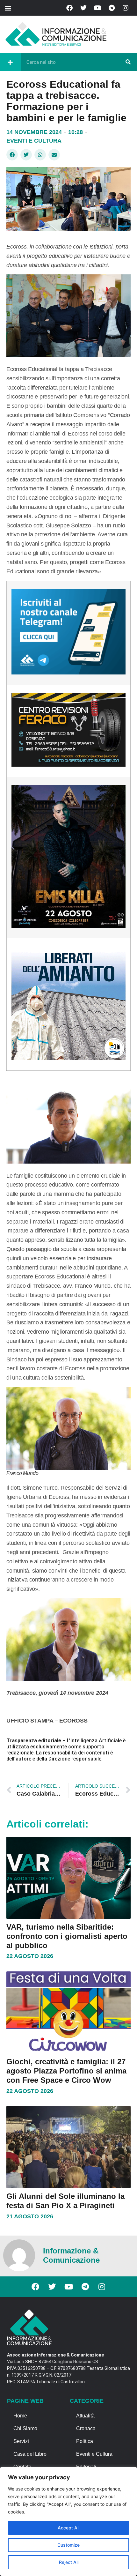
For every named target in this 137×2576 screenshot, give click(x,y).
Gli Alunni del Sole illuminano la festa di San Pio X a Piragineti (65, 2201)
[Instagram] (126, 8)
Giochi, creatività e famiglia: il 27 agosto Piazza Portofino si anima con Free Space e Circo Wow (66, 2071)
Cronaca (86, 2428)
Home (20, 2416)
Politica (85, 2441)
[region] (68, 2521)
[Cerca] (128, 62)
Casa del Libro (30, 2454)
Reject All (69, 2562)
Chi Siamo (25, 2428)
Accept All (68, 2528)
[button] (8, 8)
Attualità (85, 2416)
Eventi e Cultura (34, 141)
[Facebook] (69, 8)
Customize (68, 2545)
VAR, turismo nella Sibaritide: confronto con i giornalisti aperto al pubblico (67, 1936)
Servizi (21, 2441)
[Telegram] (112, 8)
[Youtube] (97, 8)
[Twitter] (83, 8)
